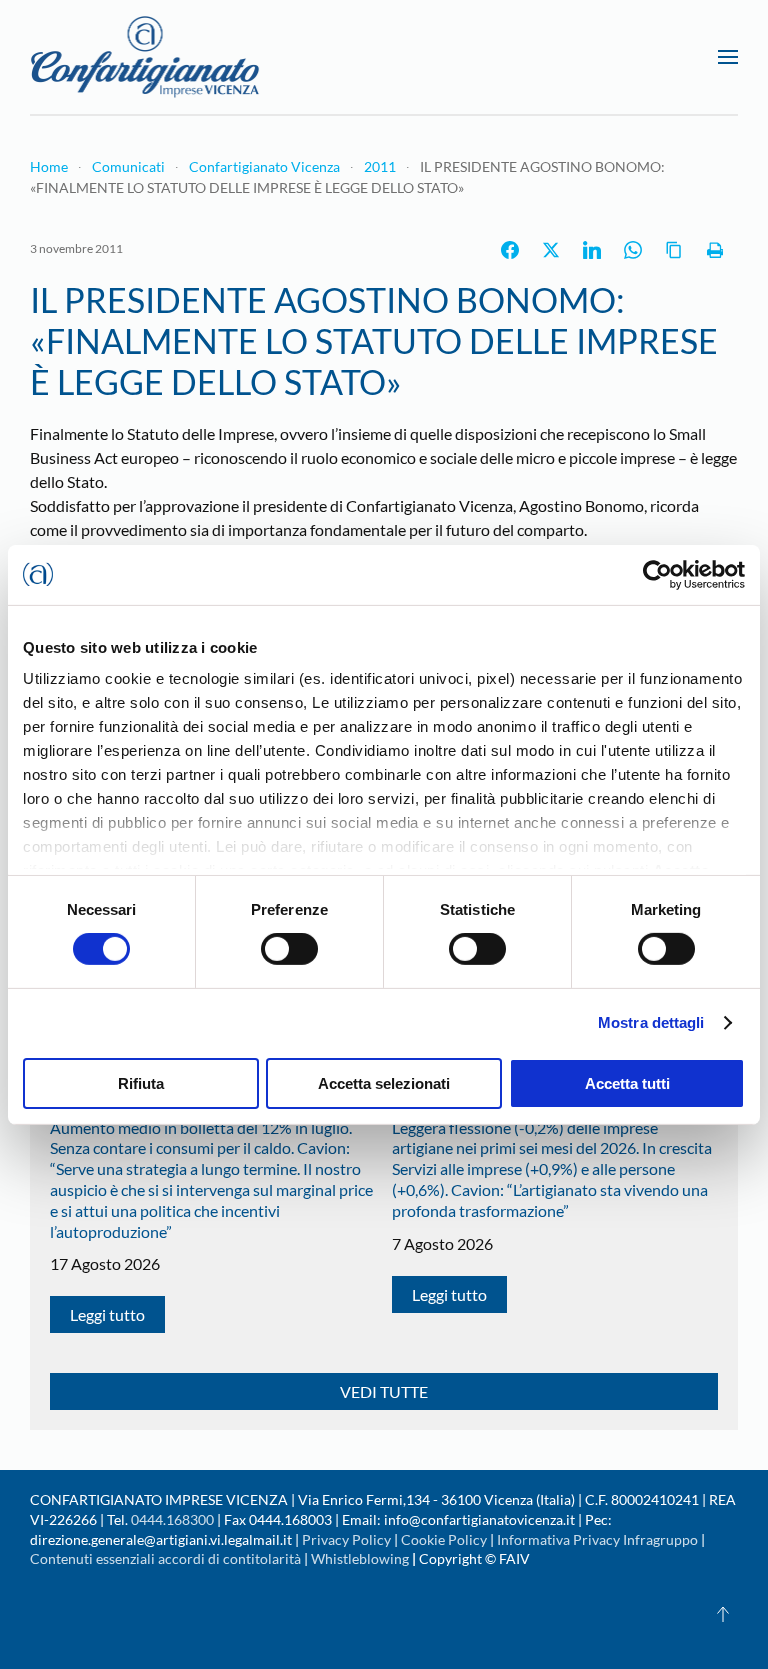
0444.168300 (172, 1519)
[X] (551, 250)
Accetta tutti (627, 1083)
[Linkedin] (592, 250)
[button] (728, 57)
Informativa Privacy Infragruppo (597, 1539)
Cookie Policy (444, 1539)
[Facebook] (510, 250)
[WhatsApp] (633, 250)
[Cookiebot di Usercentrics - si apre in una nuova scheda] (657, 574)
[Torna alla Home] (145, 57)
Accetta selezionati (384, 1083)
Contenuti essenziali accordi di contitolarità (167, 1558)
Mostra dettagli (651, 1022)
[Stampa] (715, 250)
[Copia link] (674, 250)
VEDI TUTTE (384, 1391)
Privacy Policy (346, 1539)
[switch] (289, 949)
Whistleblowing (360, 1558)
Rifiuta (141, 1083)
